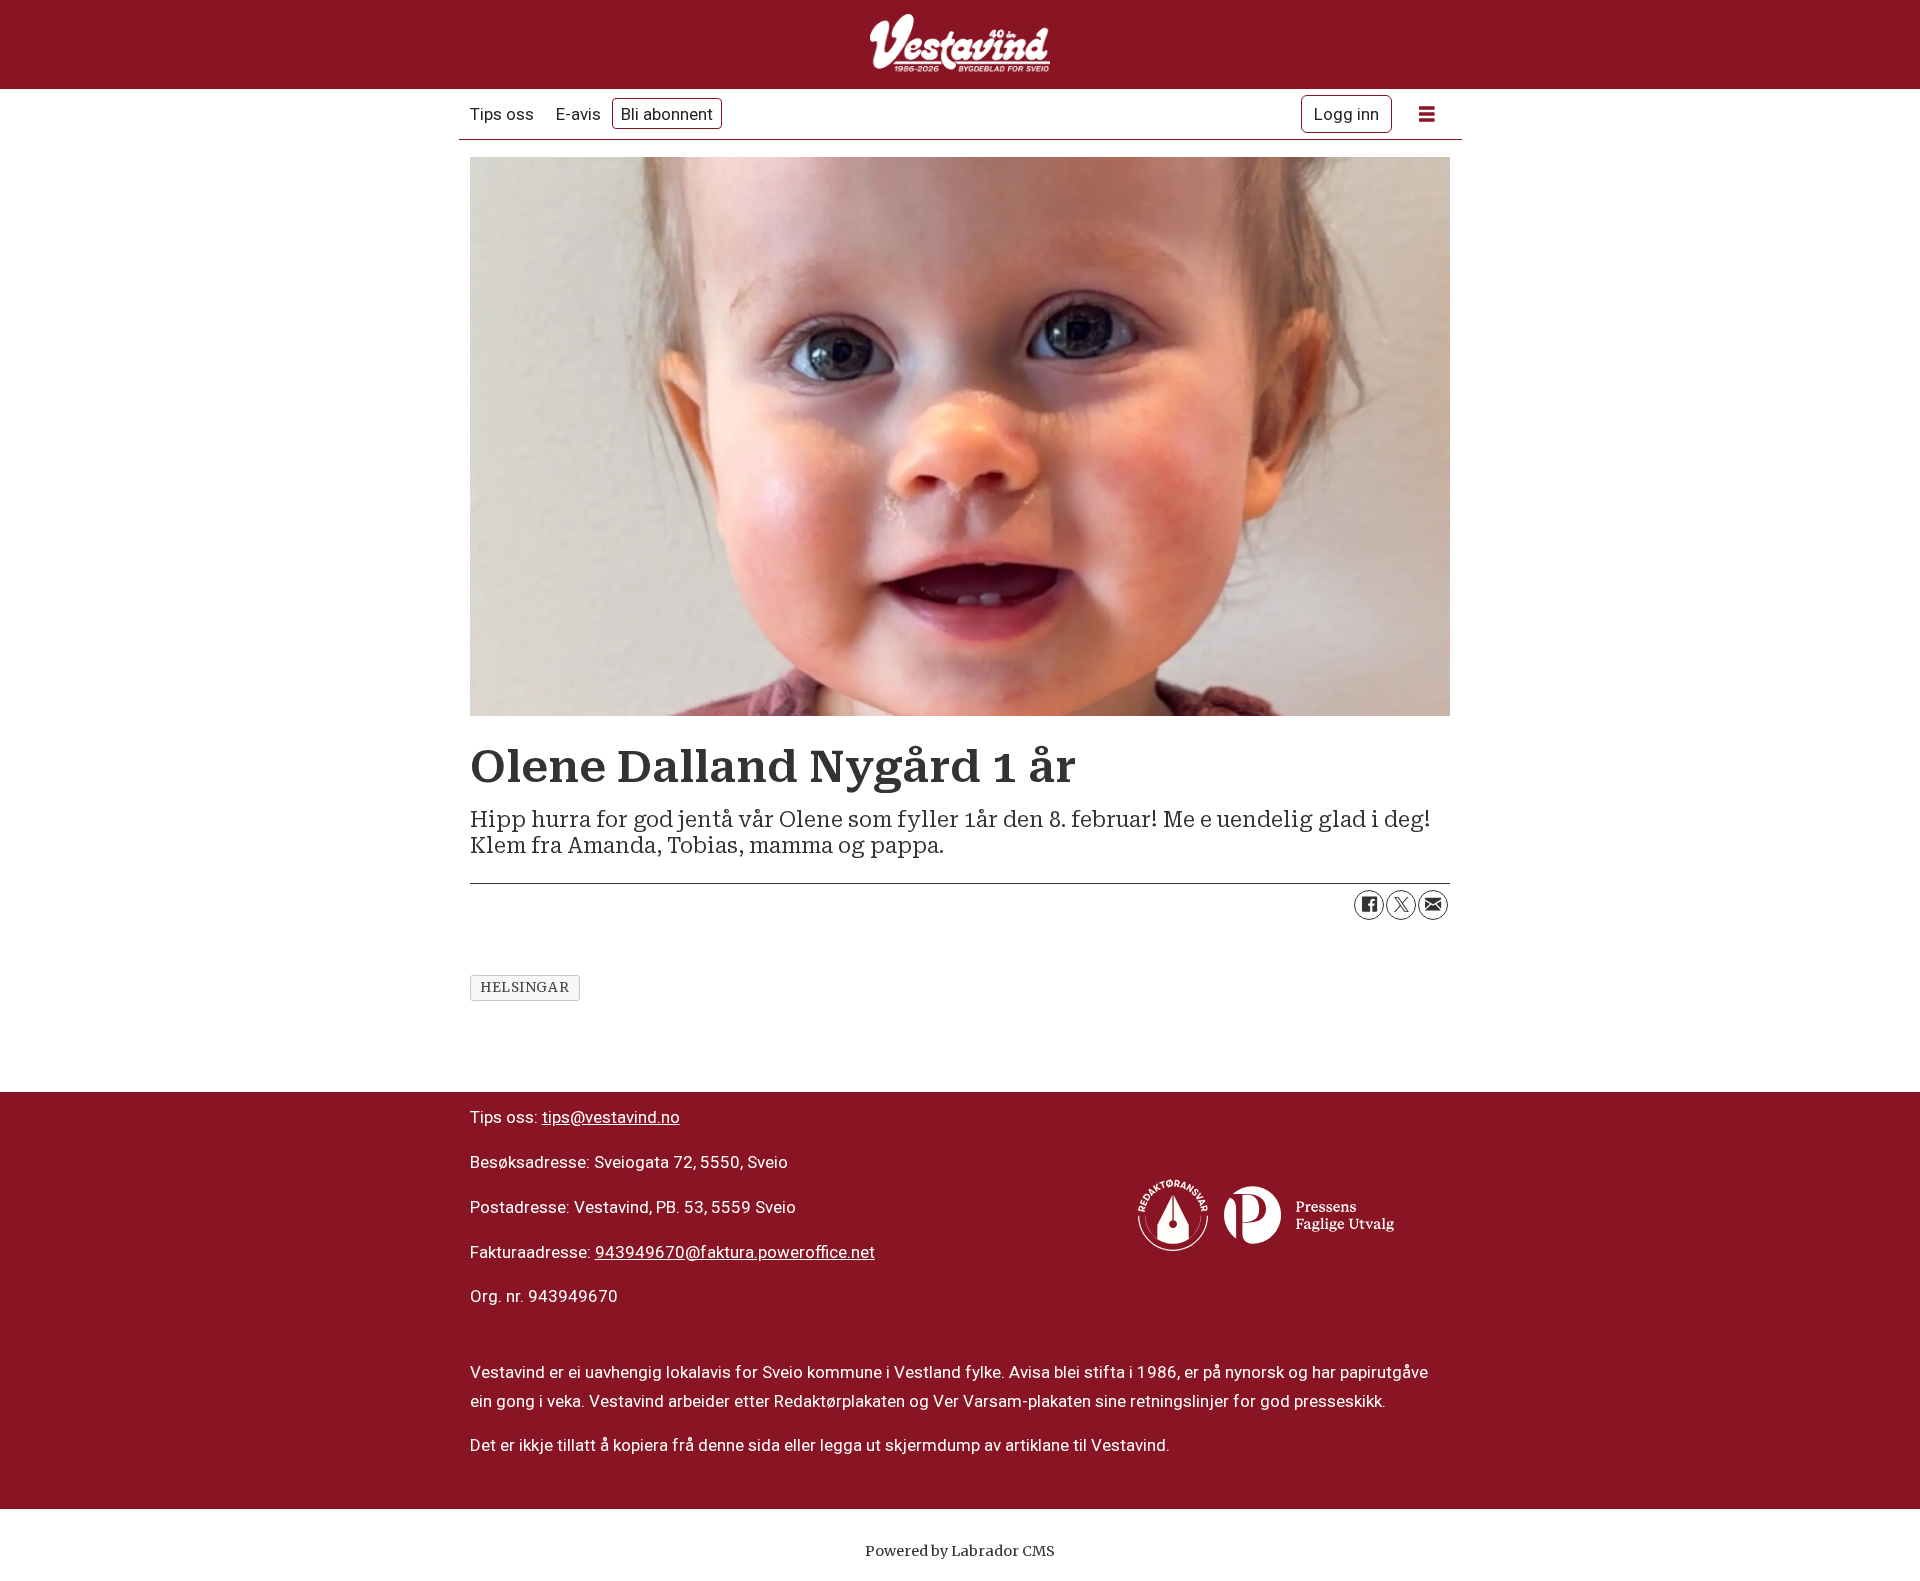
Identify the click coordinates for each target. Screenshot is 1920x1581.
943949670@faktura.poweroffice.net (735, 1252)
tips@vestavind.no (611, 1117)
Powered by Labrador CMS (960, 1551)
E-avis (578, 114)
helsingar (524, 987)
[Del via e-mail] (1433, 905)
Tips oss (502, 114)
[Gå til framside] (960, 44)
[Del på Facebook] (1369, 905)
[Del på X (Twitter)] (1401, 905)
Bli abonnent (667, 114)
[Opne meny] (1427, 114)
